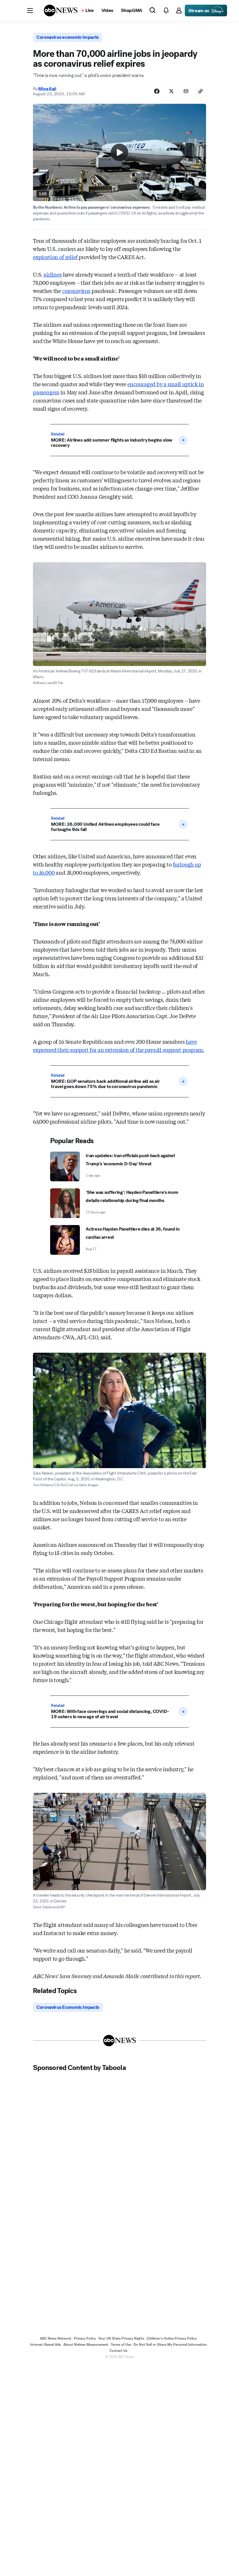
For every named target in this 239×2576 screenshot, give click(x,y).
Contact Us (118, 2351)
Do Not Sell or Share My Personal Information (170, 2345)
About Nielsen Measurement (86, 2345)
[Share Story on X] (171, 91)
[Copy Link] (201, 91)
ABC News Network (56, 2338)
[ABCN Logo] (61, 10)
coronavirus (76, 291)
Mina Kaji (47, 89)
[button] (30, 10)
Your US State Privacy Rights (121, 2338)
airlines (53, 274)
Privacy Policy (85, 2338)
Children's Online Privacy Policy (172, 2338)
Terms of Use (121, 2345)
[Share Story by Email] (186, 91)
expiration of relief (55, 257)
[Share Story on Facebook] (157, 91)
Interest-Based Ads (45, 2345)
